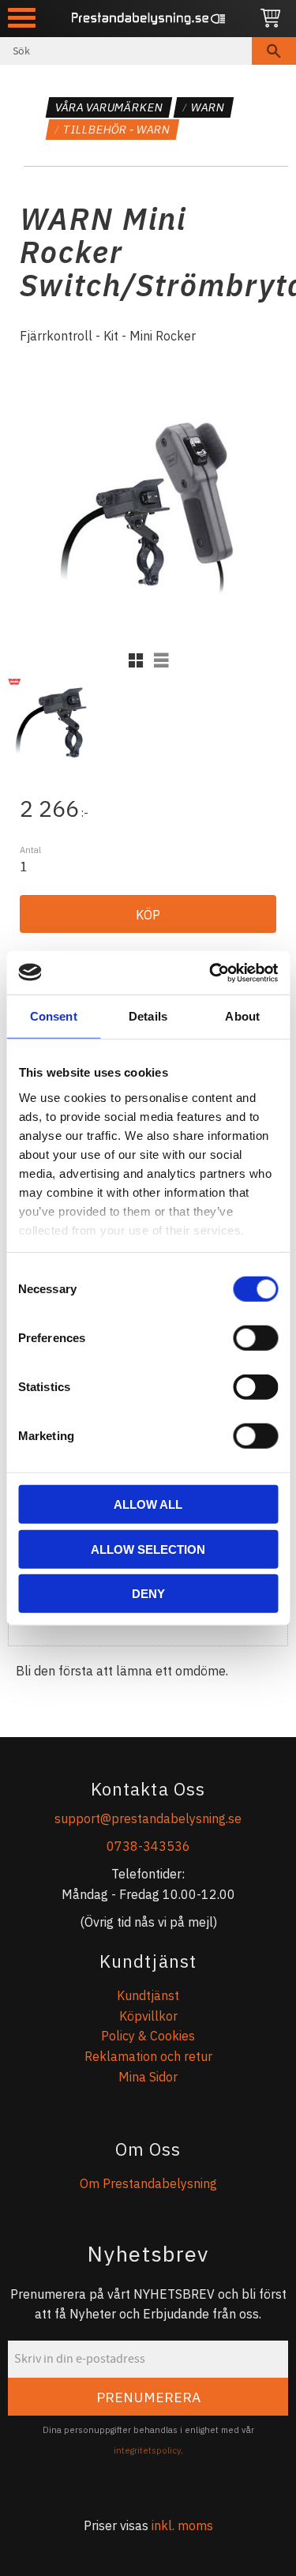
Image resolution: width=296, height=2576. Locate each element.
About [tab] (242, 1016)
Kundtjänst (148, 1995)
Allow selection (148, 1549)
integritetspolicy (147, 2450)
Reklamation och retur (148, 2056)
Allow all (148, 1504)
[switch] (255, 1338)
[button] (22, 18)
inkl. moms (182, 2525)
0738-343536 (148, 1846)
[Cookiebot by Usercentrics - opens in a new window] (211, 972)
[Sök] (274, 51)
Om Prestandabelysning (148, 2183)
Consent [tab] (54, 1016)
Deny (148, 1594)
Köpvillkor (148, 2016)
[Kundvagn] (270, 19)
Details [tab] (148, 1016)
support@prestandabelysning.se (148, 1818)
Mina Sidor (148, 2077)
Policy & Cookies (148, 2036)
